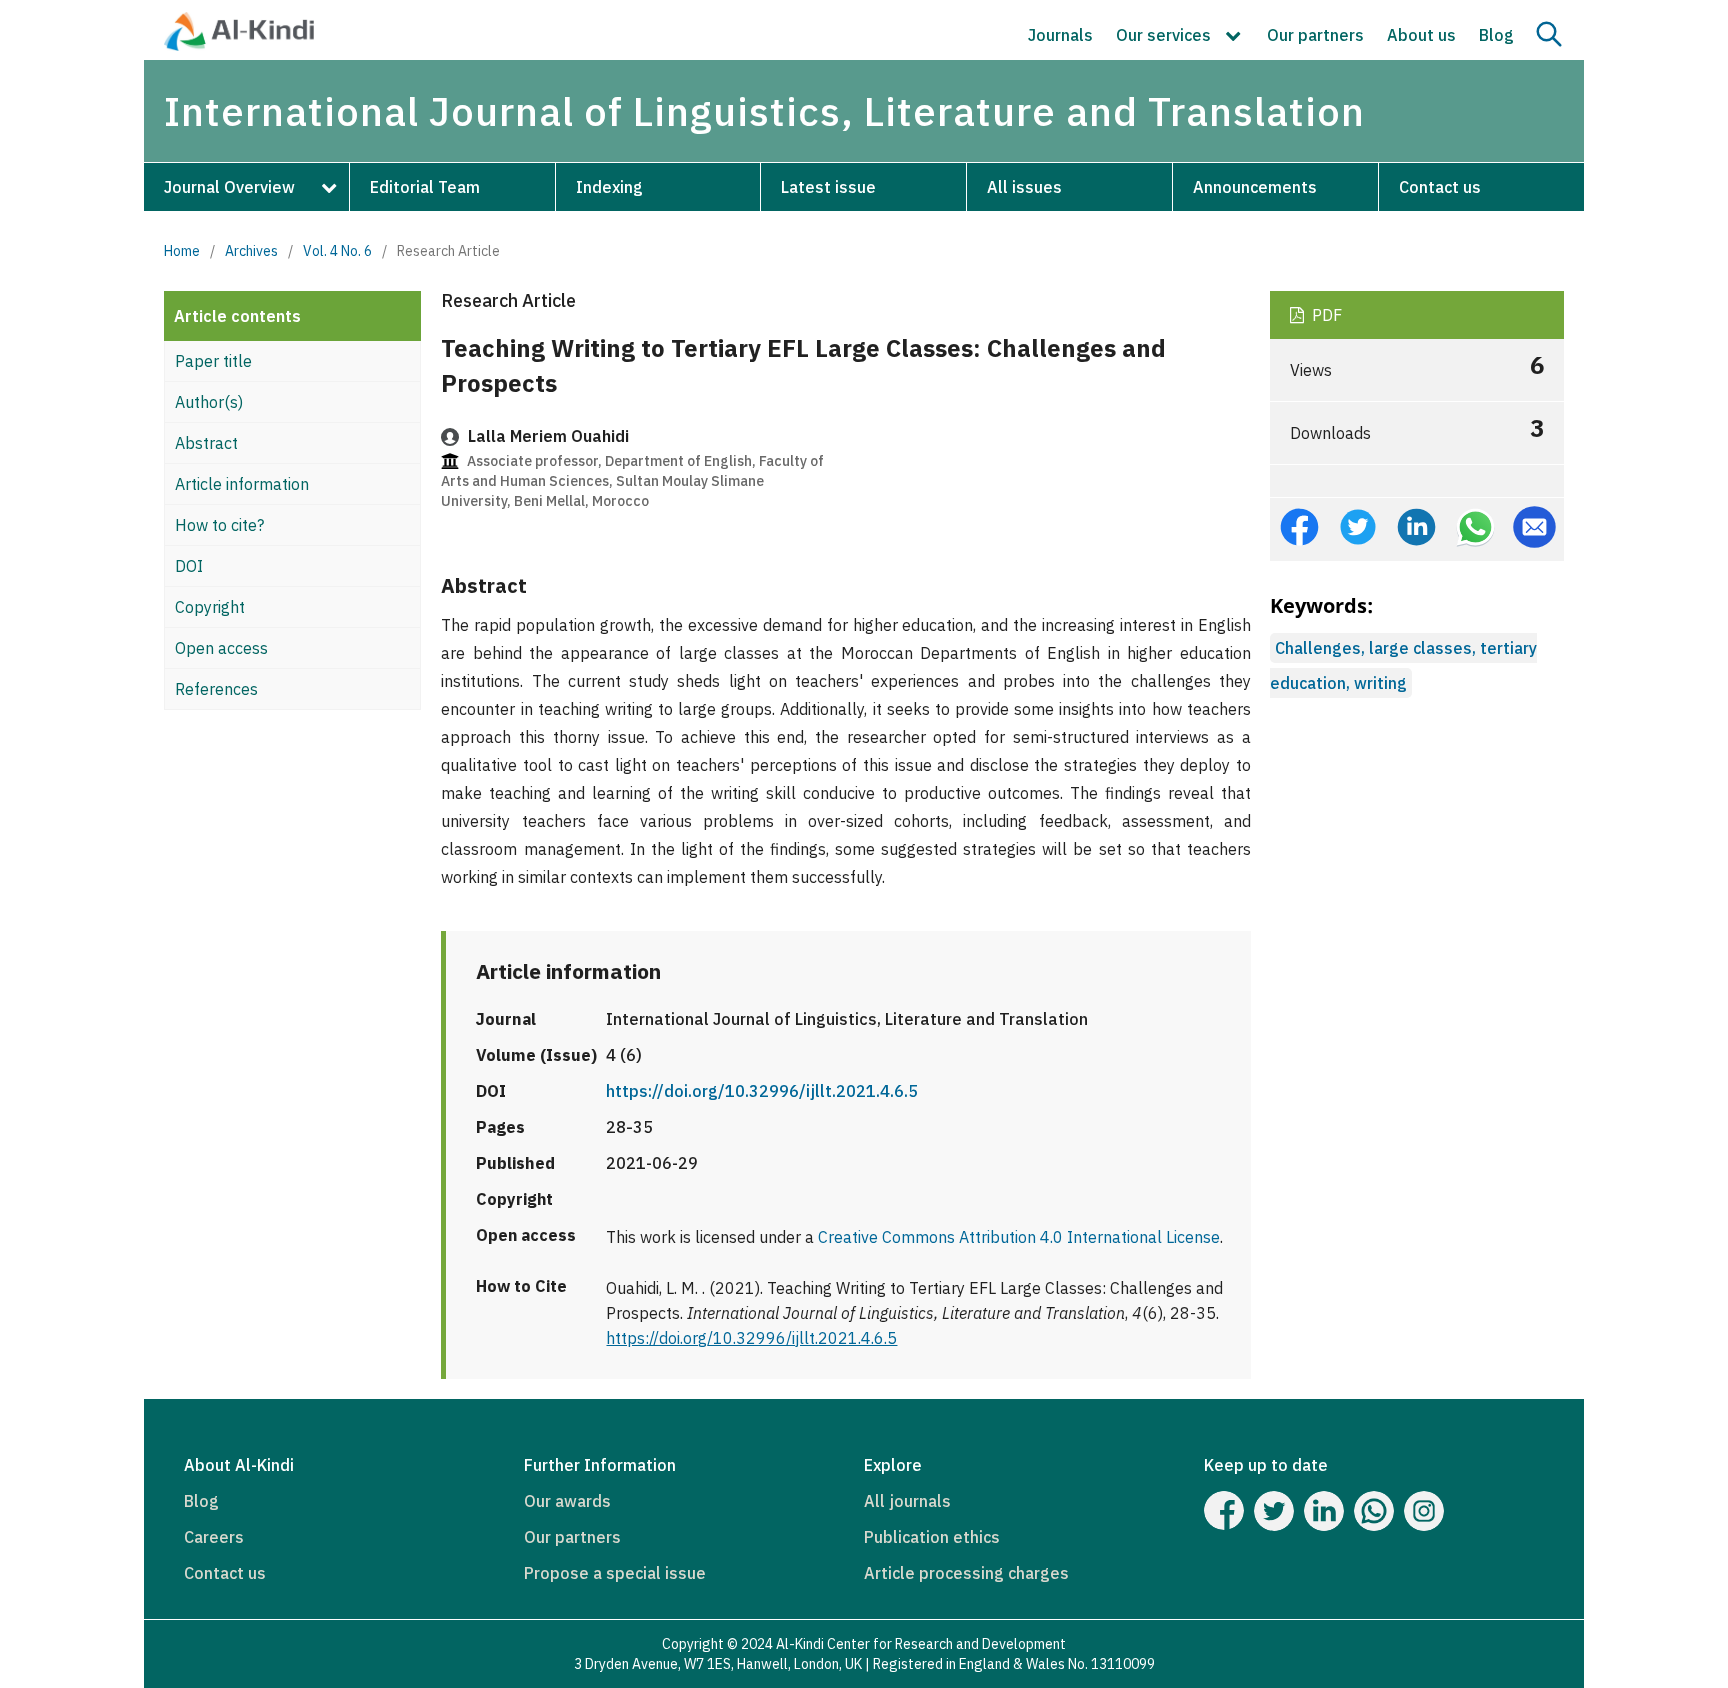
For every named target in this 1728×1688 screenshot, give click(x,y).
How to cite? (219, 525)
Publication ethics (932, 1537)
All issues (1024, 187)
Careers (214, 1537)
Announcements (1255, 187)
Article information (242, 484)
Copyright (210, 607)
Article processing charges (966, 1573)
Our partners (1315, 35)
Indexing (609, 187)
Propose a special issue (615, 1573)
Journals (1060, 35)
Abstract (206, 443)
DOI (189, 566)
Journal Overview (229, 187)
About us (1421, 35)
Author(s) (209, 402)
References (216, 689)
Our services (1165, 35)
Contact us (1440, 187)
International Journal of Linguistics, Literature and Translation (764, 111)
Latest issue (828, 187)
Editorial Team (425, 187)
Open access (221, 648)
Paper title (213, 361)
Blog (1496, 35)
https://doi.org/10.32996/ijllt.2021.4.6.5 (762, 1091)
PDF (1325, 315)
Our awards (567, 1501)
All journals (907, 1501)
